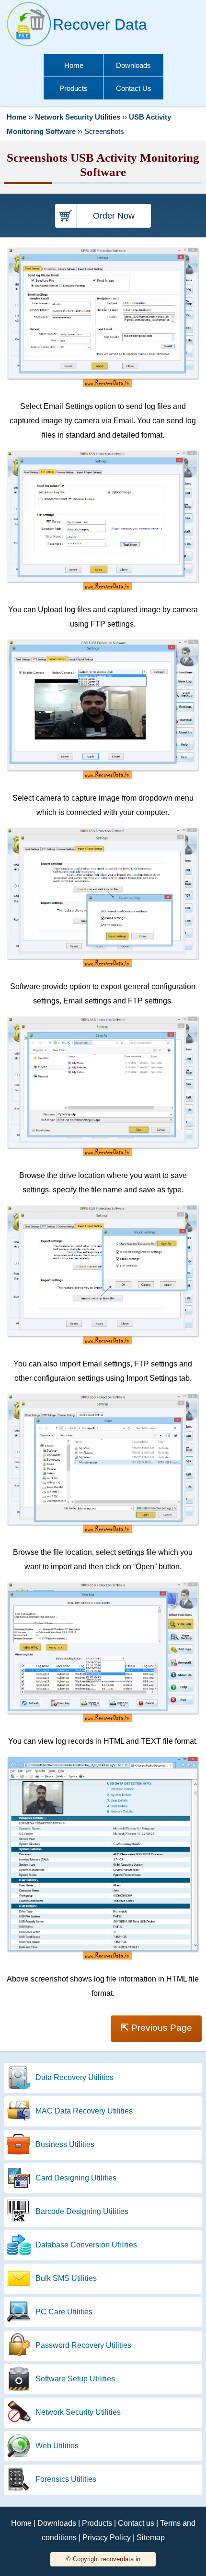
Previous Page (156, 2027)
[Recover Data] (29, 46)
